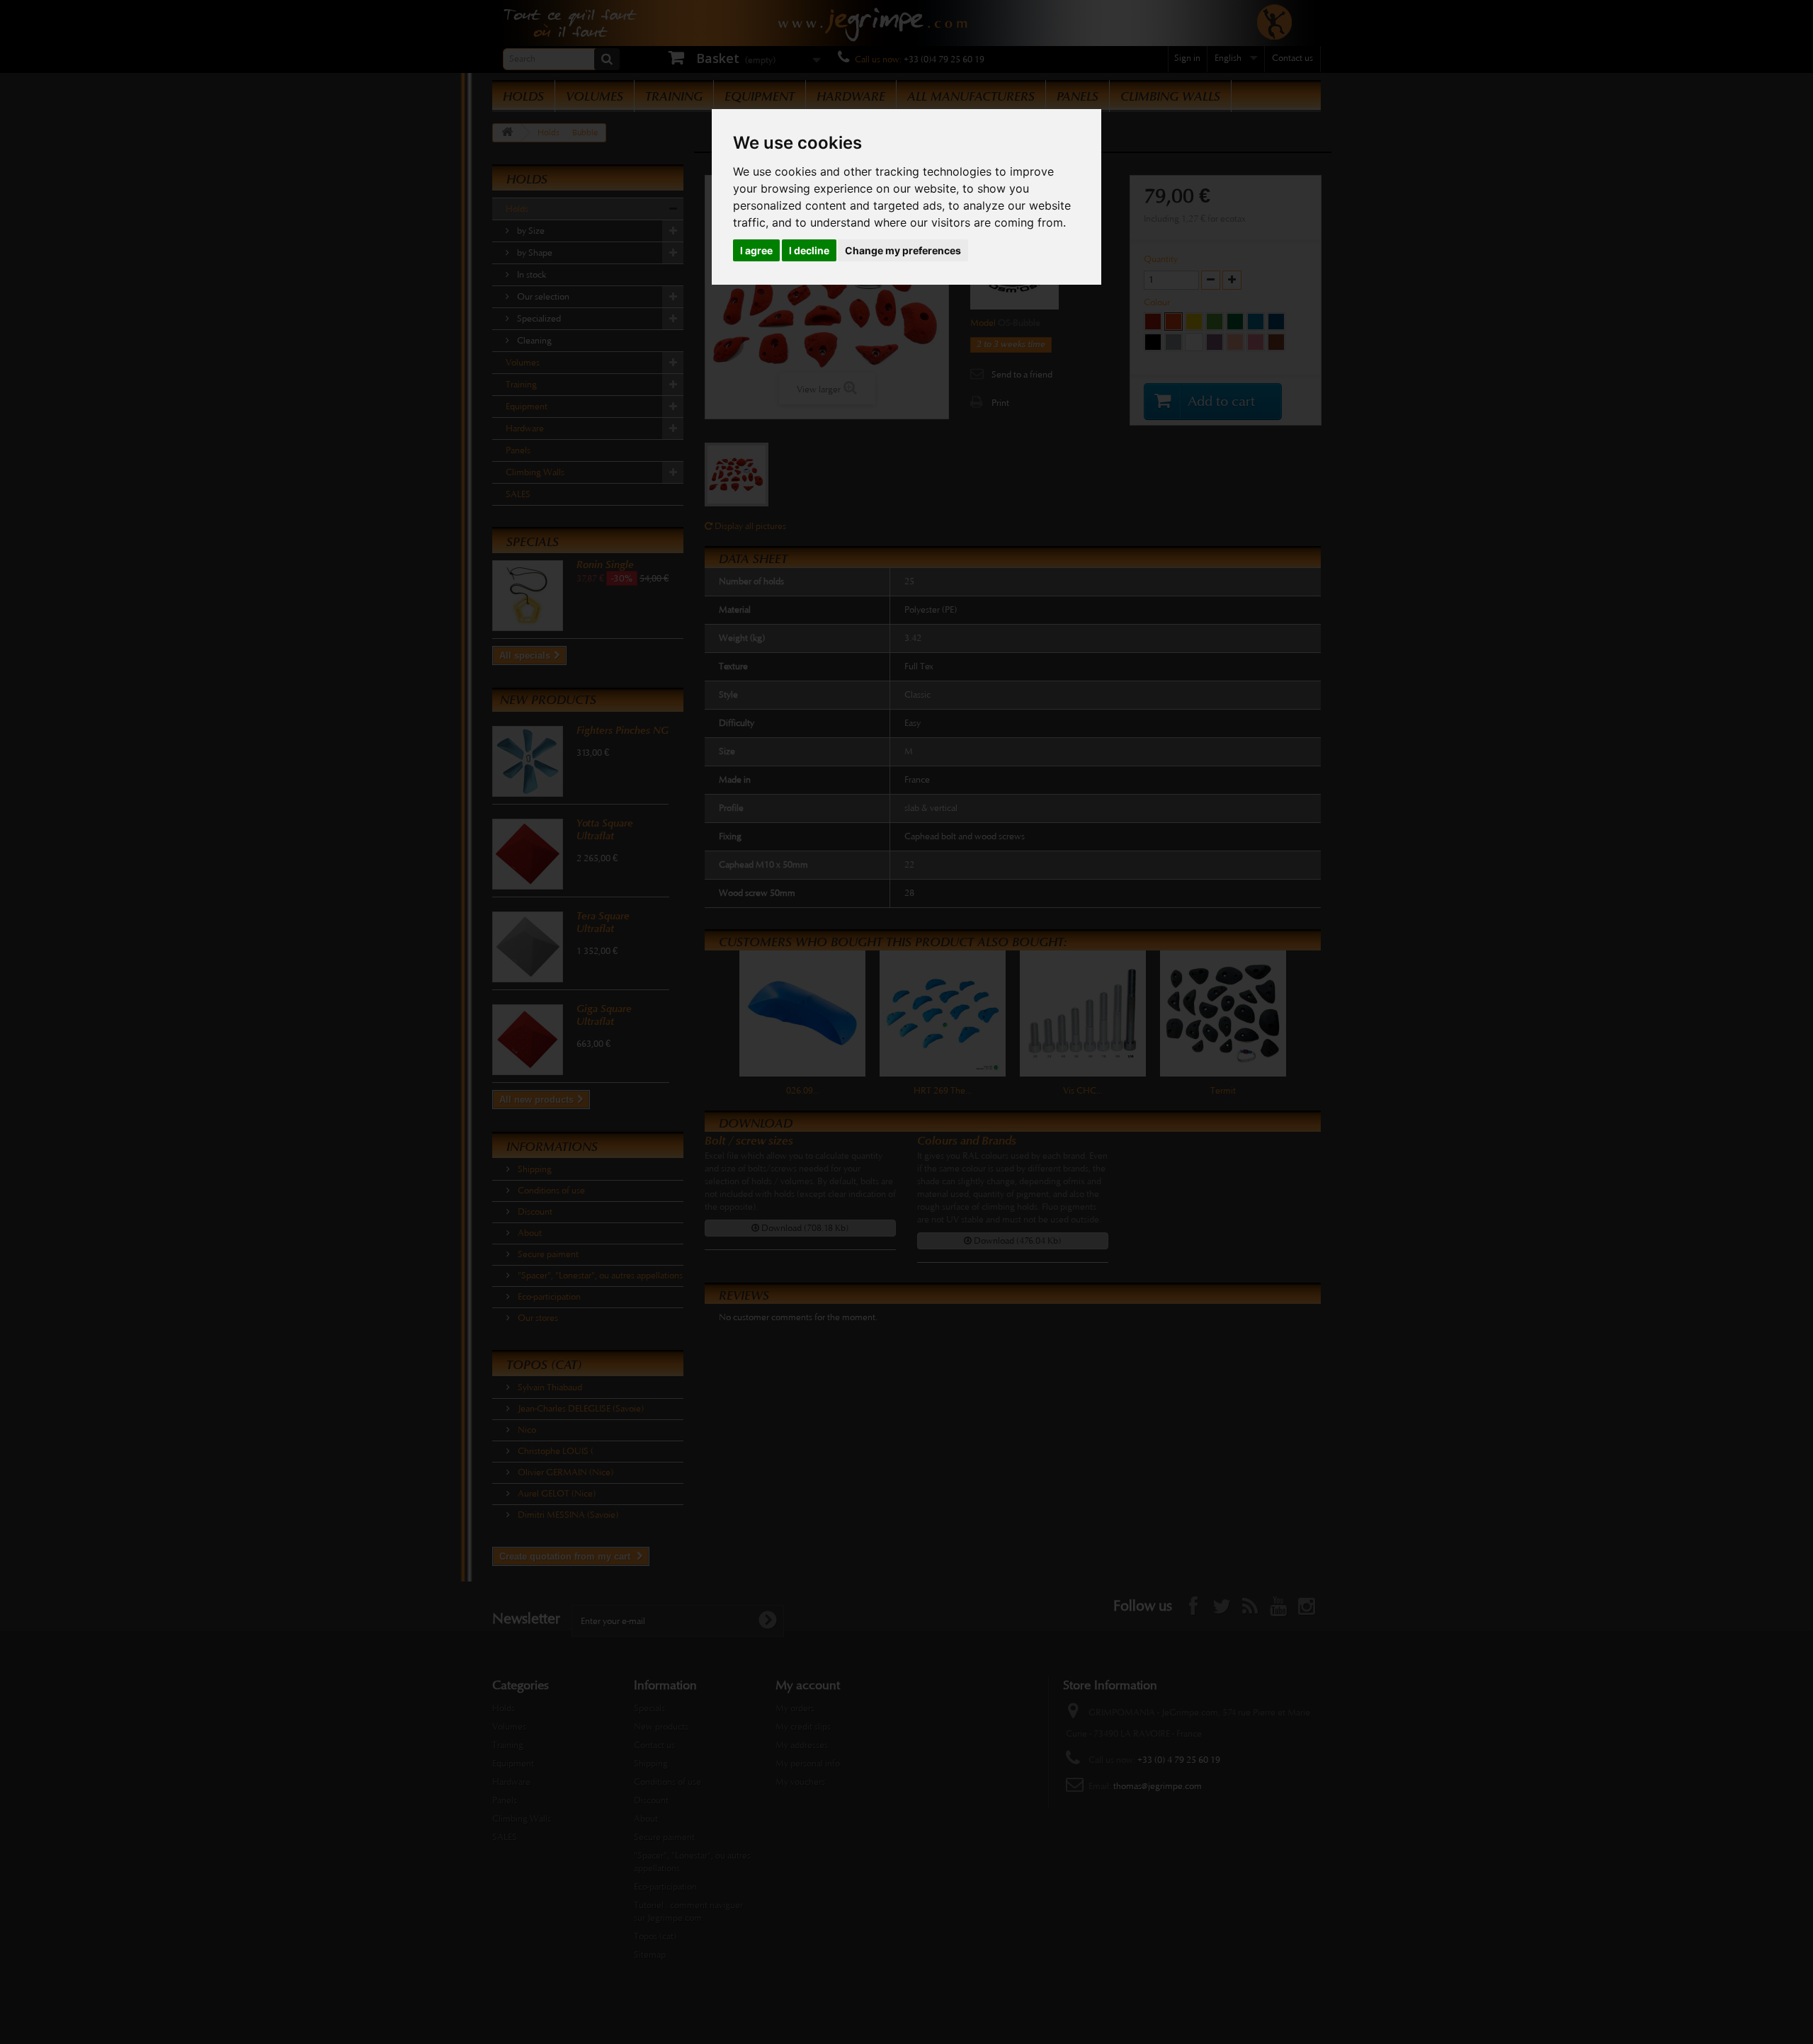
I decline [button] (809, 250)
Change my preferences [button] (903, 250)
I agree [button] (756, 250)
